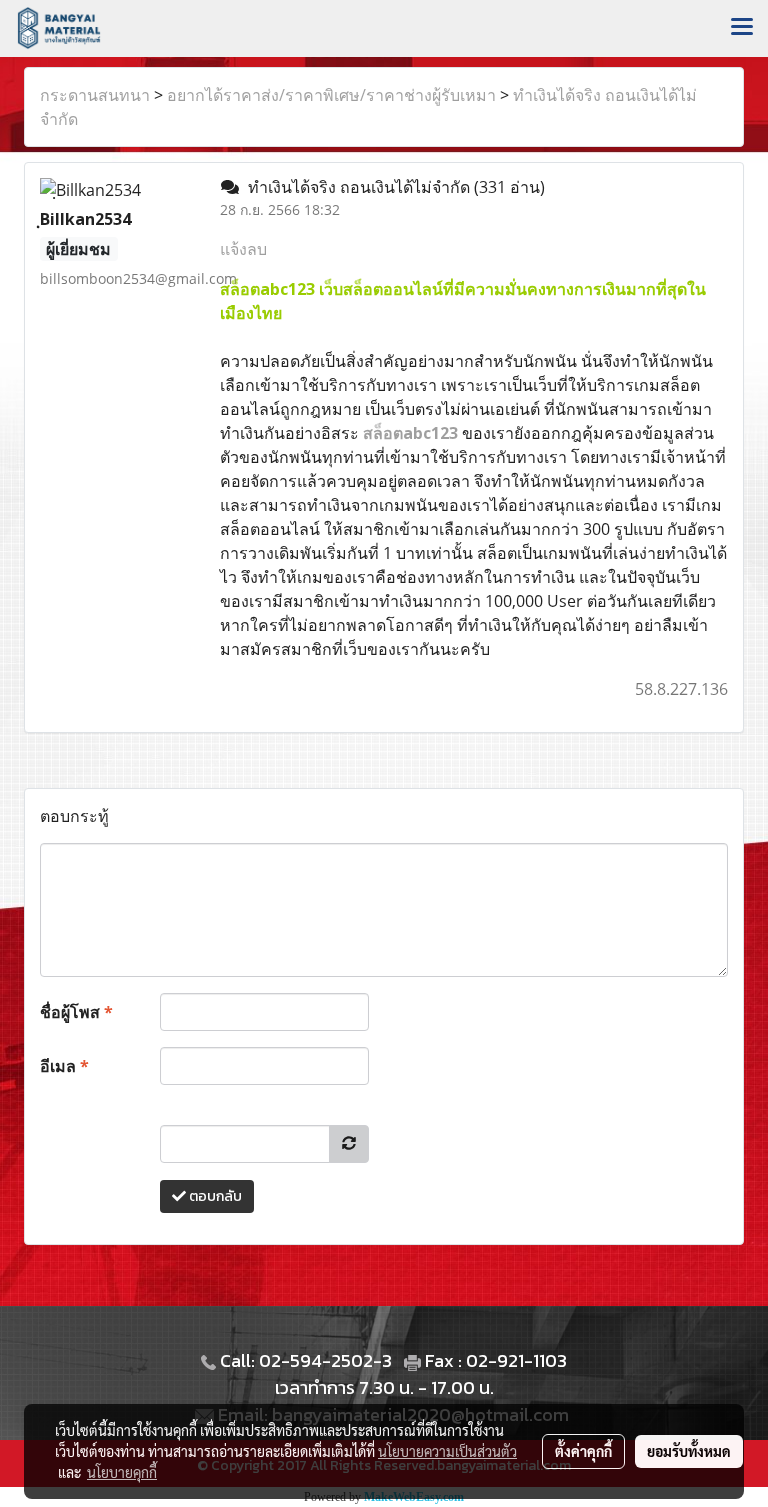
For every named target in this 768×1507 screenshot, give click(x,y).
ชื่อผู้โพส (76, 1012)
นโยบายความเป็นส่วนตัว (447, 1451)
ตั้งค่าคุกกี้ (583, 1451)
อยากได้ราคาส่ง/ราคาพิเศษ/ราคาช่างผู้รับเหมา (331, 95)
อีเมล (64, 1066)
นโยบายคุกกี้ (122, 1472)
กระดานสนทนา (95, 95)
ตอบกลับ (214, 1196)
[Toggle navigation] (742, 28)
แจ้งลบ (243, 249)
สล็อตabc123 (410, 433)
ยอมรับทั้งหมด (689, 1451)
